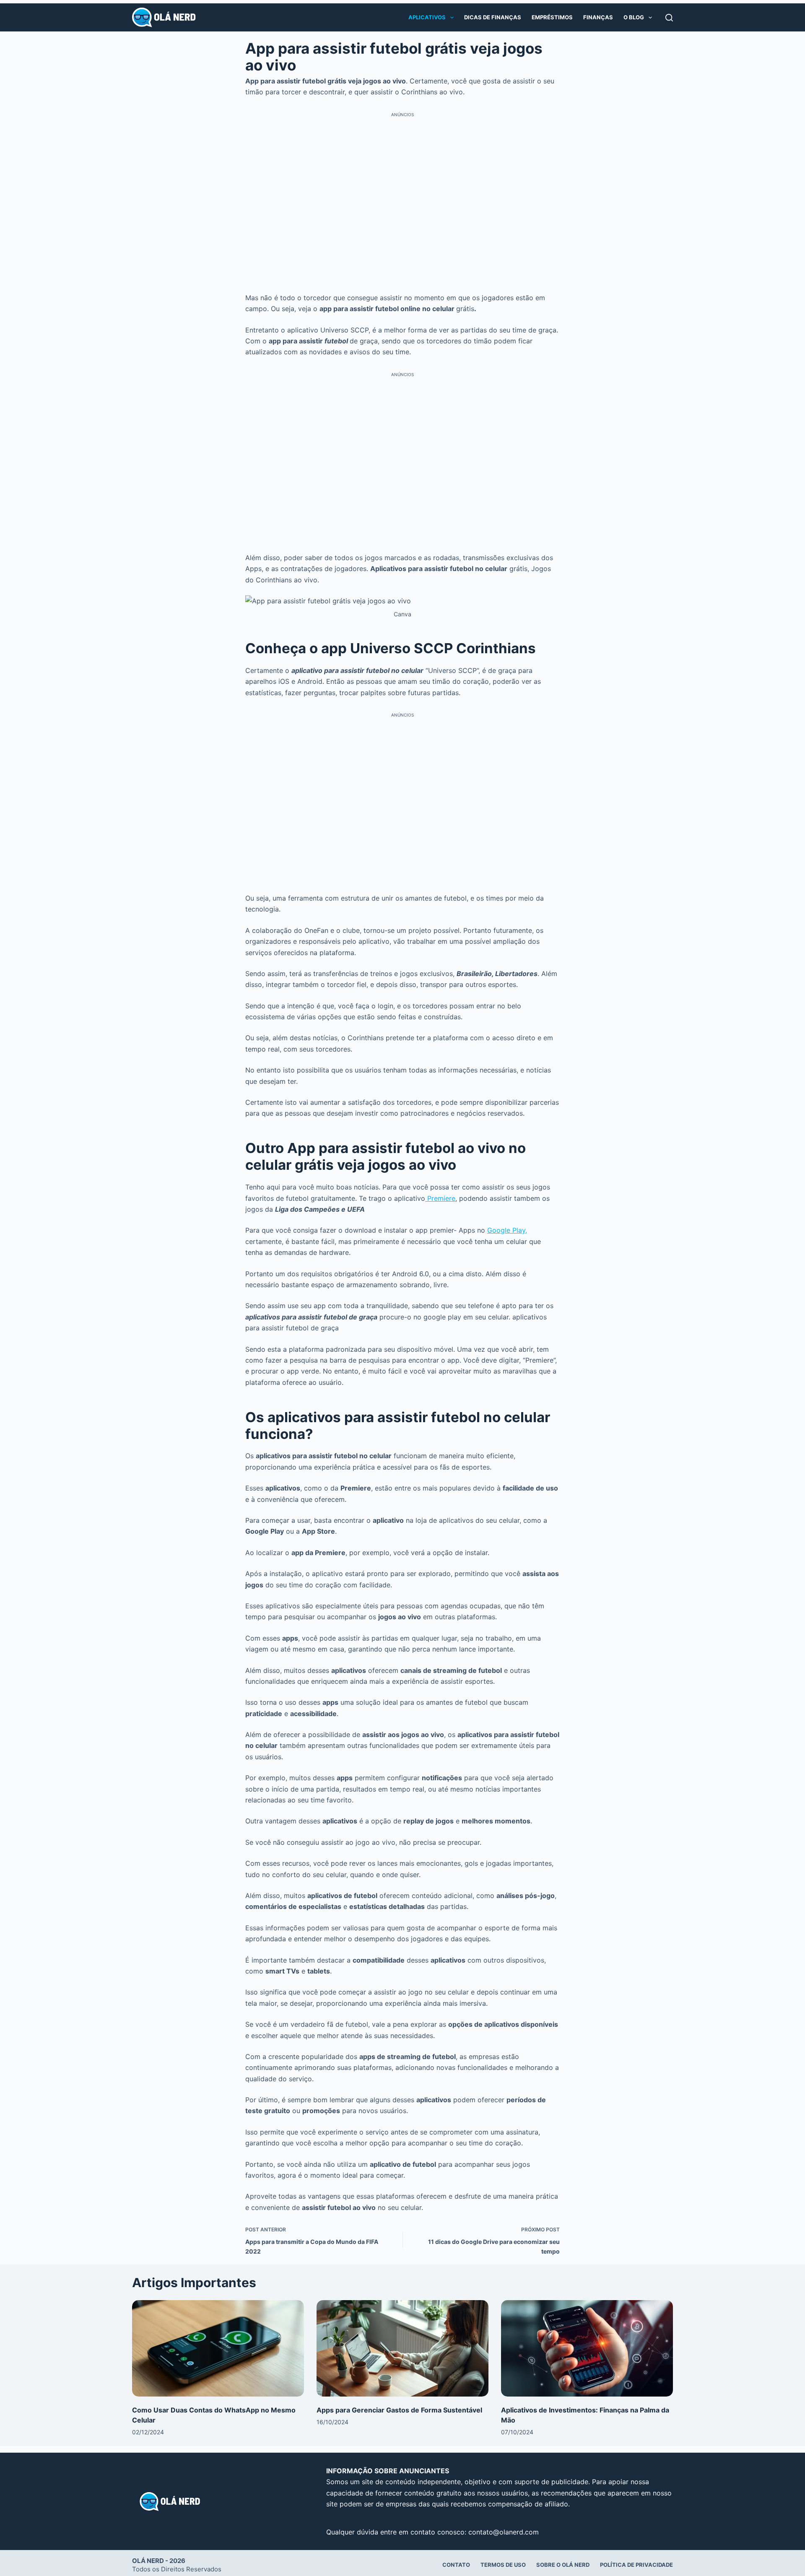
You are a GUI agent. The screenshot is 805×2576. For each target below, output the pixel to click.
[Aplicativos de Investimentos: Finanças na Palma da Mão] (587, 2349)
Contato (456, 2565)
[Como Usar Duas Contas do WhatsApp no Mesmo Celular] (218, 2349)
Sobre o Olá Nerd (563, 2565)
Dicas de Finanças (493, 17)
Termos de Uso (503, 2565)
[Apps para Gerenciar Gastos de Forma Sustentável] (402, 2349)
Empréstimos (552, 17)
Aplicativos (427, 17)
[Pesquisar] (669, 18)
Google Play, (507, 1230)
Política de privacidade (636, 2565)
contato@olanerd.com (504, 2532)
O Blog (634, 17)
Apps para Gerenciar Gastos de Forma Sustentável (399, 2410)
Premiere (440, 1198)
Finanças (598, 17)
